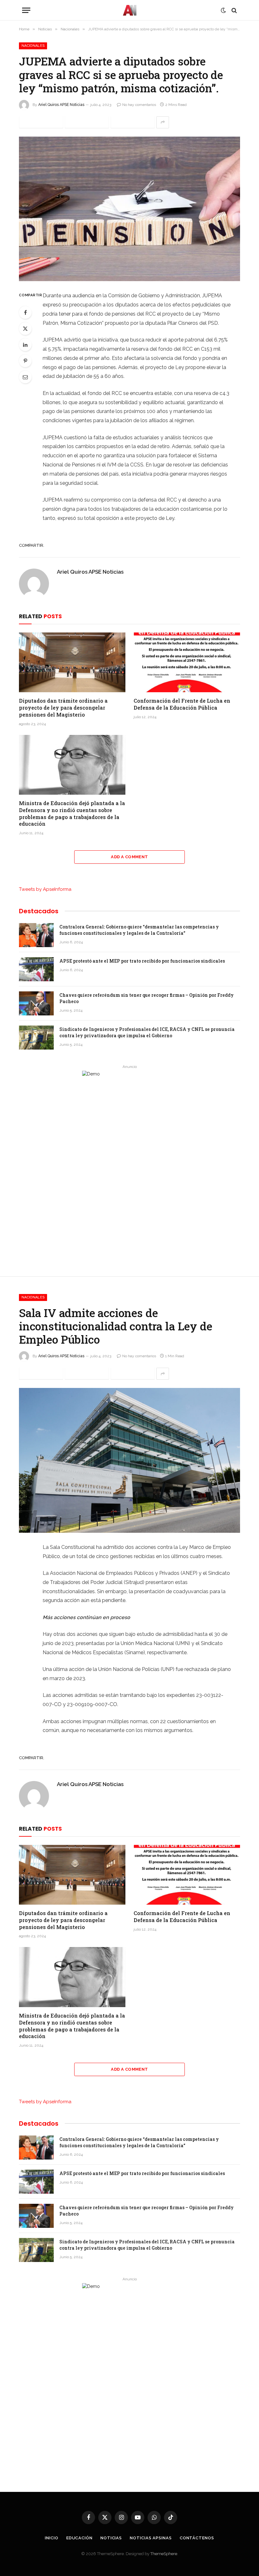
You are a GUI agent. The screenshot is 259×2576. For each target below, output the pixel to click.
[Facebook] (25, 312)
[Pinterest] (25, 361)
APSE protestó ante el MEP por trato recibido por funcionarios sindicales (142, 961)
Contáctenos (197, 2538)
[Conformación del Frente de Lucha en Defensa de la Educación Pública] (187, 662)
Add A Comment (129, 857)
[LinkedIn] (25, 345)
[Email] (25, 377)
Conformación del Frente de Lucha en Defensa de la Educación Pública (182, 704)
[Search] (234, 10)
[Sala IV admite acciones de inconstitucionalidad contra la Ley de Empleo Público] (129, 1460)
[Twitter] (25, 329)
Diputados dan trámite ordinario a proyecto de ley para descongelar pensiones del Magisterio (63, 708)
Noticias (111, 2538)
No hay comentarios (139, 105)
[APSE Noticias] (130, 10)
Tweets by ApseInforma (45, 889)
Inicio (51, 2538)
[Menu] (26, 10)
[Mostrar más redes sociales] (163, 122)
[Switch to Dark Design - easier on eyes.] (223, 10)
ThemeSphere (164, 2554)
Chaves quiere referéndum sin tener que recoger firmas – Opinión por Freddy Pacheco (147, 998)
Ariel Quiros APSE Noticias (61, 105)
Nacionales (33, 46)
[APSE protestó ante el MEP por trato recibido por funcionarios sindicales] (36, 969)
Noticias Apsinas (151, 2538)
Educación (79, 2538)
